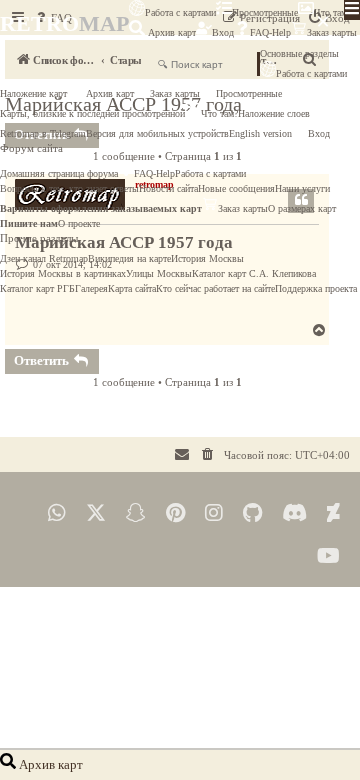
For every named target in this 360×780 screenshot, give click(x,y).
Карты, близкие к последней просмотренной (92, 113)
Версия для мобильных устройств (157, 133)
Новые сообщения (236, 188)
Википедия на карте (129, 258)
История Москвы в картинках (63, 273)
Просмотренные (265, 12)
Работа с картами (180, 12)
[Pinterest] (175, 513)
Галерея (91, 288)
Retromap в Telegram (43, 133)
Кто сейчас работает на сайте (215, 288)
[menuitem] (208, 455)
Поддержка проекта (316, 288)
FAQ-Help (270, 32)
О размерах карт (302, 208)
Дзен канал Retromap (44, 258)
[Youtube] (328, 556)
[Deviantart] (333, 513)
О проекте (79, 223)
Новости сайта (168, 188)
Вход (223, 32)
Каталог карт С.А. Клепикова (254, 273)
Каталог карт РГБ (37, 288)
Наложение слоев (274, 113)
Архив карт (170, 32)
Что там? (219, 113)
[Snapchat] (136, 513)
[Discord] (294, 513)
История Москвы (207, 258)
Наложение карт (33, 93)
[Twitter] (96, 513)
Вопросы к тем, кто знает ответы (69, 188)
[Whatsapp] (57, 513)
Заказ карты (175, 93)
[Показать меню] (352, 10)
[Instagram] (214, 513)
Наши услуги (302, 188)
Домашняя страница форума (59, 173)
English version (260, 133)
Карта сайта (132, 288)
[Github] (252, 513)
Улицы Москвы (159, 273)
